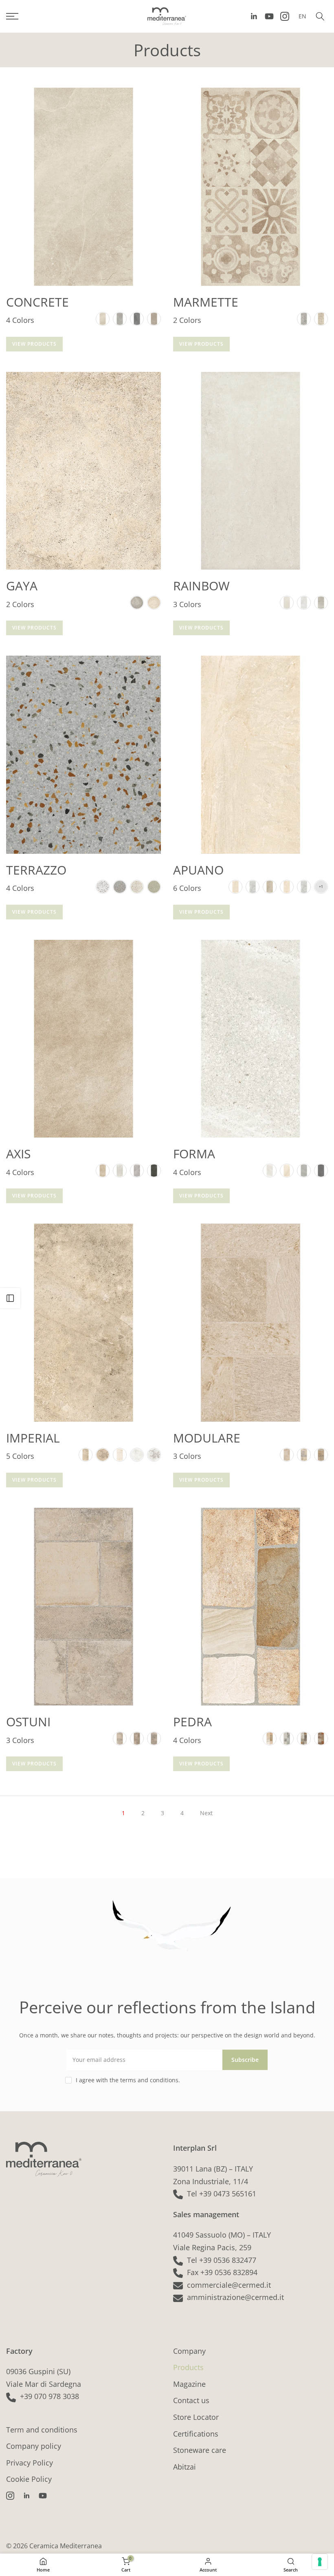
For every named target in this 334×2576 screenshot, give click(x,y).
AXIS (18, 1154)
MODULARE (207, 1438)
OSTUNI (28, 1722)
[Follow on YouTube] (269, 16)
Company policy (34, 2446)
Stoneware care (200, 2450)
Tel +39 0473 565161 (222, 2194)
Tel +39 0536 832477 (222, 2260)
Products (188, 2367)
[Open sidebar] (10, 1298)
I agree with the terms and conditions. (128, 2080)
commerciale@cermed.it (229, 2285)
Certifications (196, 2434)
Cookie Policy (29, 2479)
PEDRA (192, 1722)
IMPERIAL (33, 1438)
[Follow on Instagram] (285, 16)
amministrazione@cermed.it (235, 2297)
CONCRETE (37, 302)
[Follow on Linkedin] (254, 16)
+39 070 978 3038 (49, 2396)
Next (206, 1813)
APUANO (198, 870)
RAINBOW (201, 586)
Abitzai (185, 2467)
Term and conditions (42, 2430)
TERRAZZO (36, 870)
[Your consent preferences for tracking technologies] (320, 2562)
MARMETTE (206, 302)
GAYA (22, 586)
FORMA (194, 1154)
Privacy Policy (30, 2463)
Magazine (189, 2384)
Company (189, 2351)
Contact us (191, 2400)
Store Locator (196, 2417)
